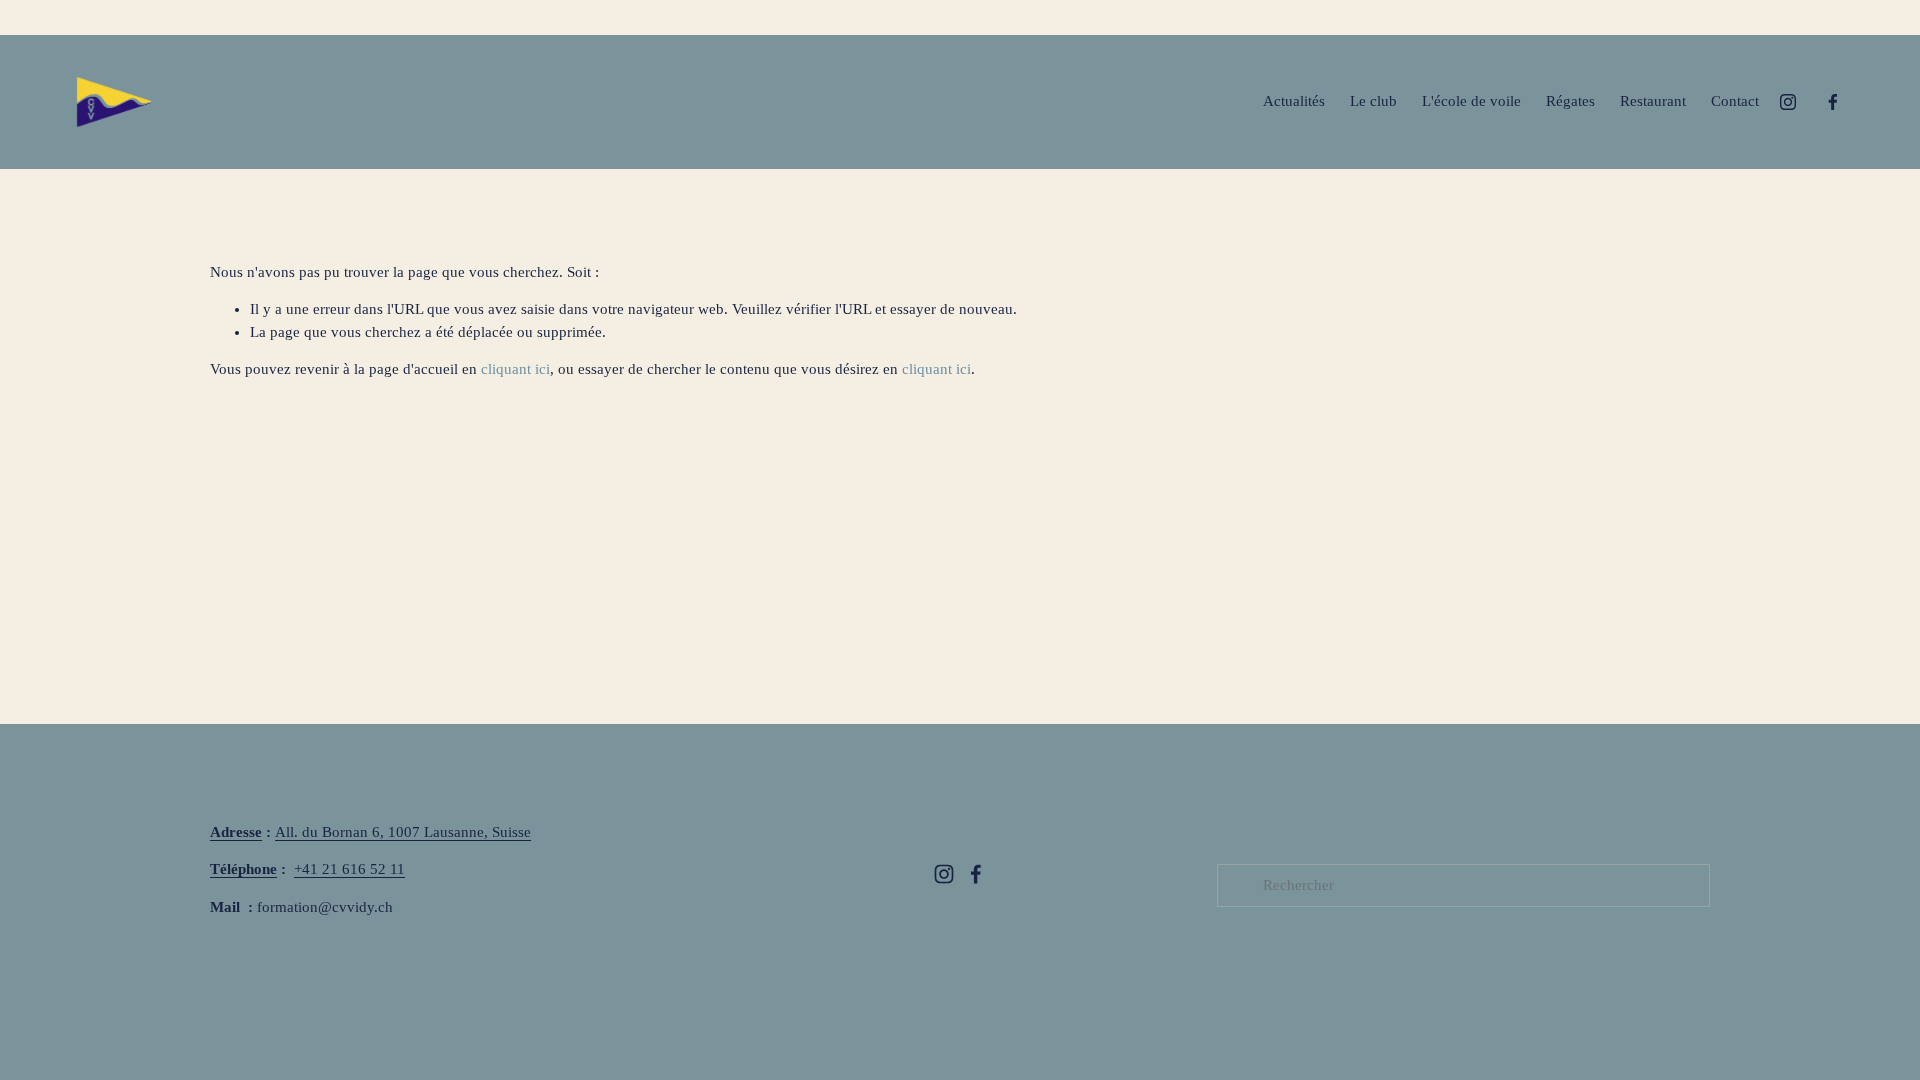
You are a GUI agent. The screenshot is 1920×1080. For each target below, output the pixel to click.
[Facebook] (1833, 102)
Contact (1735, 101)
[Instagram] (1788, 102)
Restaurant (1653, 101)
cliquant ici (515, 369)
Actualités (1294, 101)
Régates (1570, 101)
